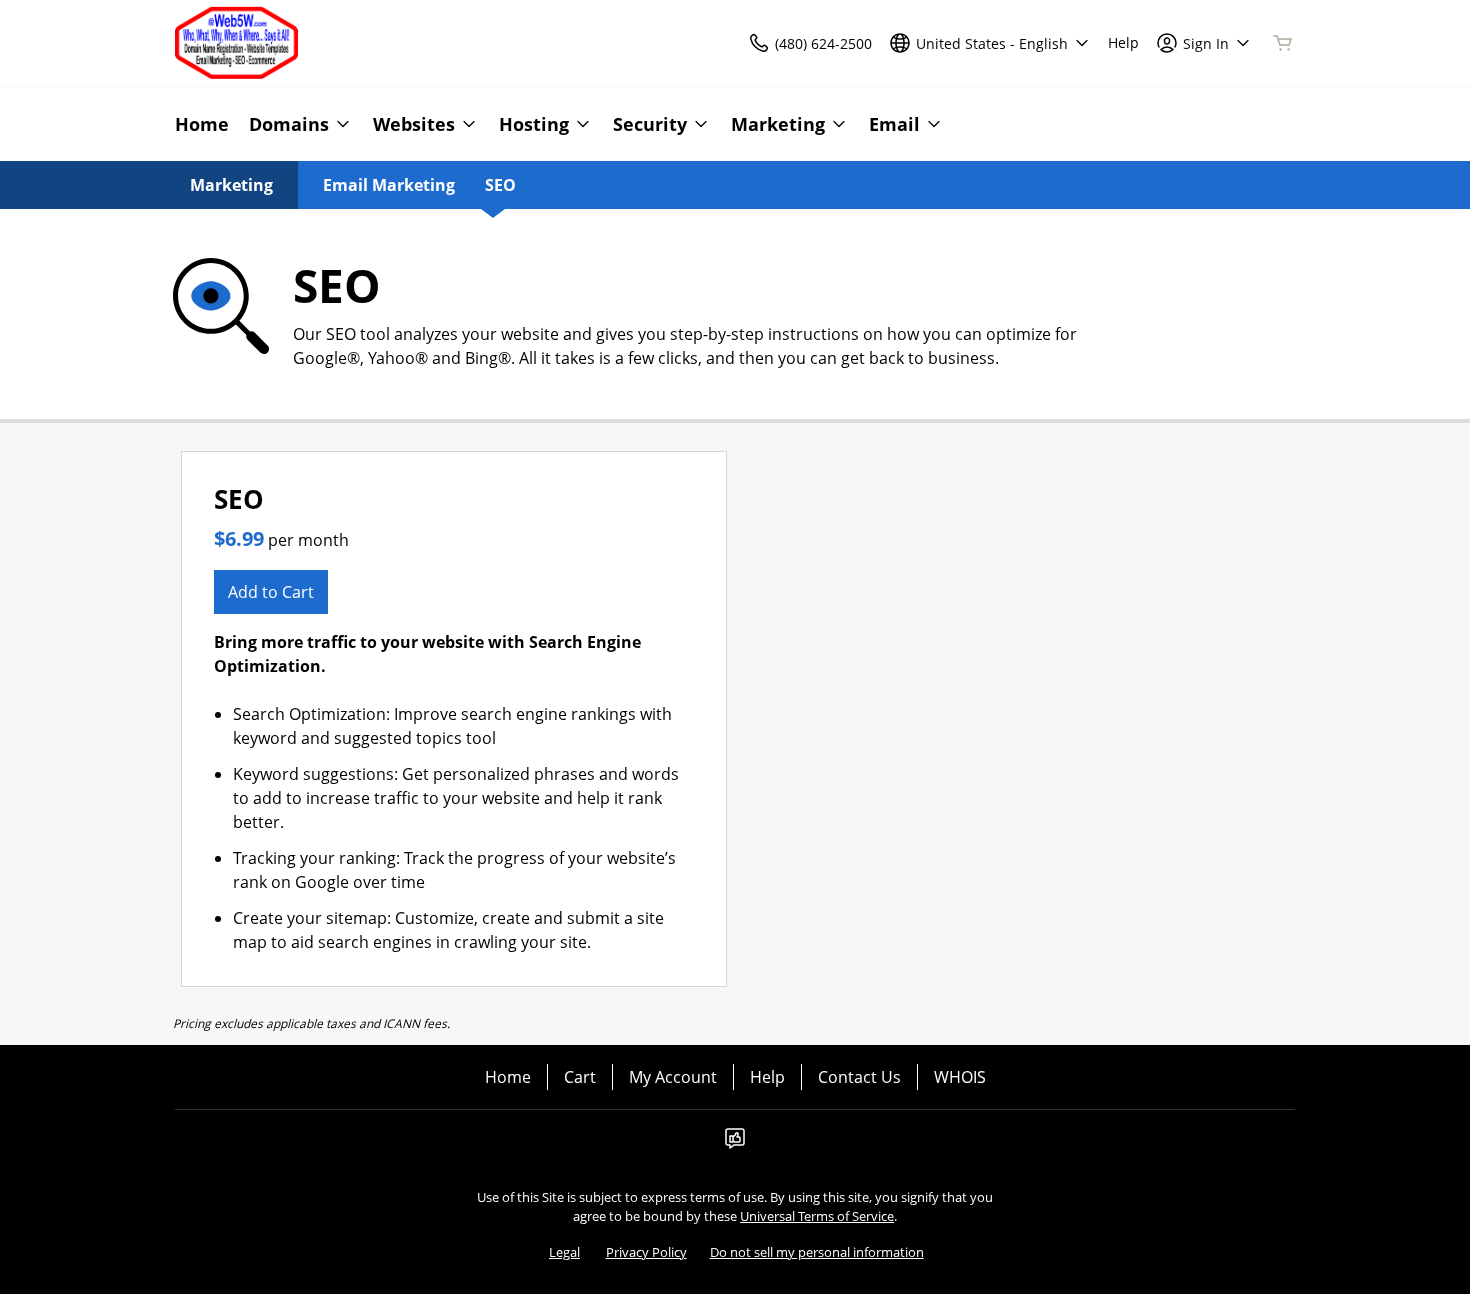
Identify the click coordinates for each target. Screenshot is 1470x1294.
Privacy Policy (646, 1252)
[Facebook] (735, 1144)
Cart (580, 1077)
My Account (673, 1077)
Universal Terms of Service (817, 1216)
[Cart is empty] (1283, 43)
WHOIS (960, 1077)
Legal (564, 1252)
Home (508, 1077)
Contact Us (859, 1077)
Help (767, 1077)
